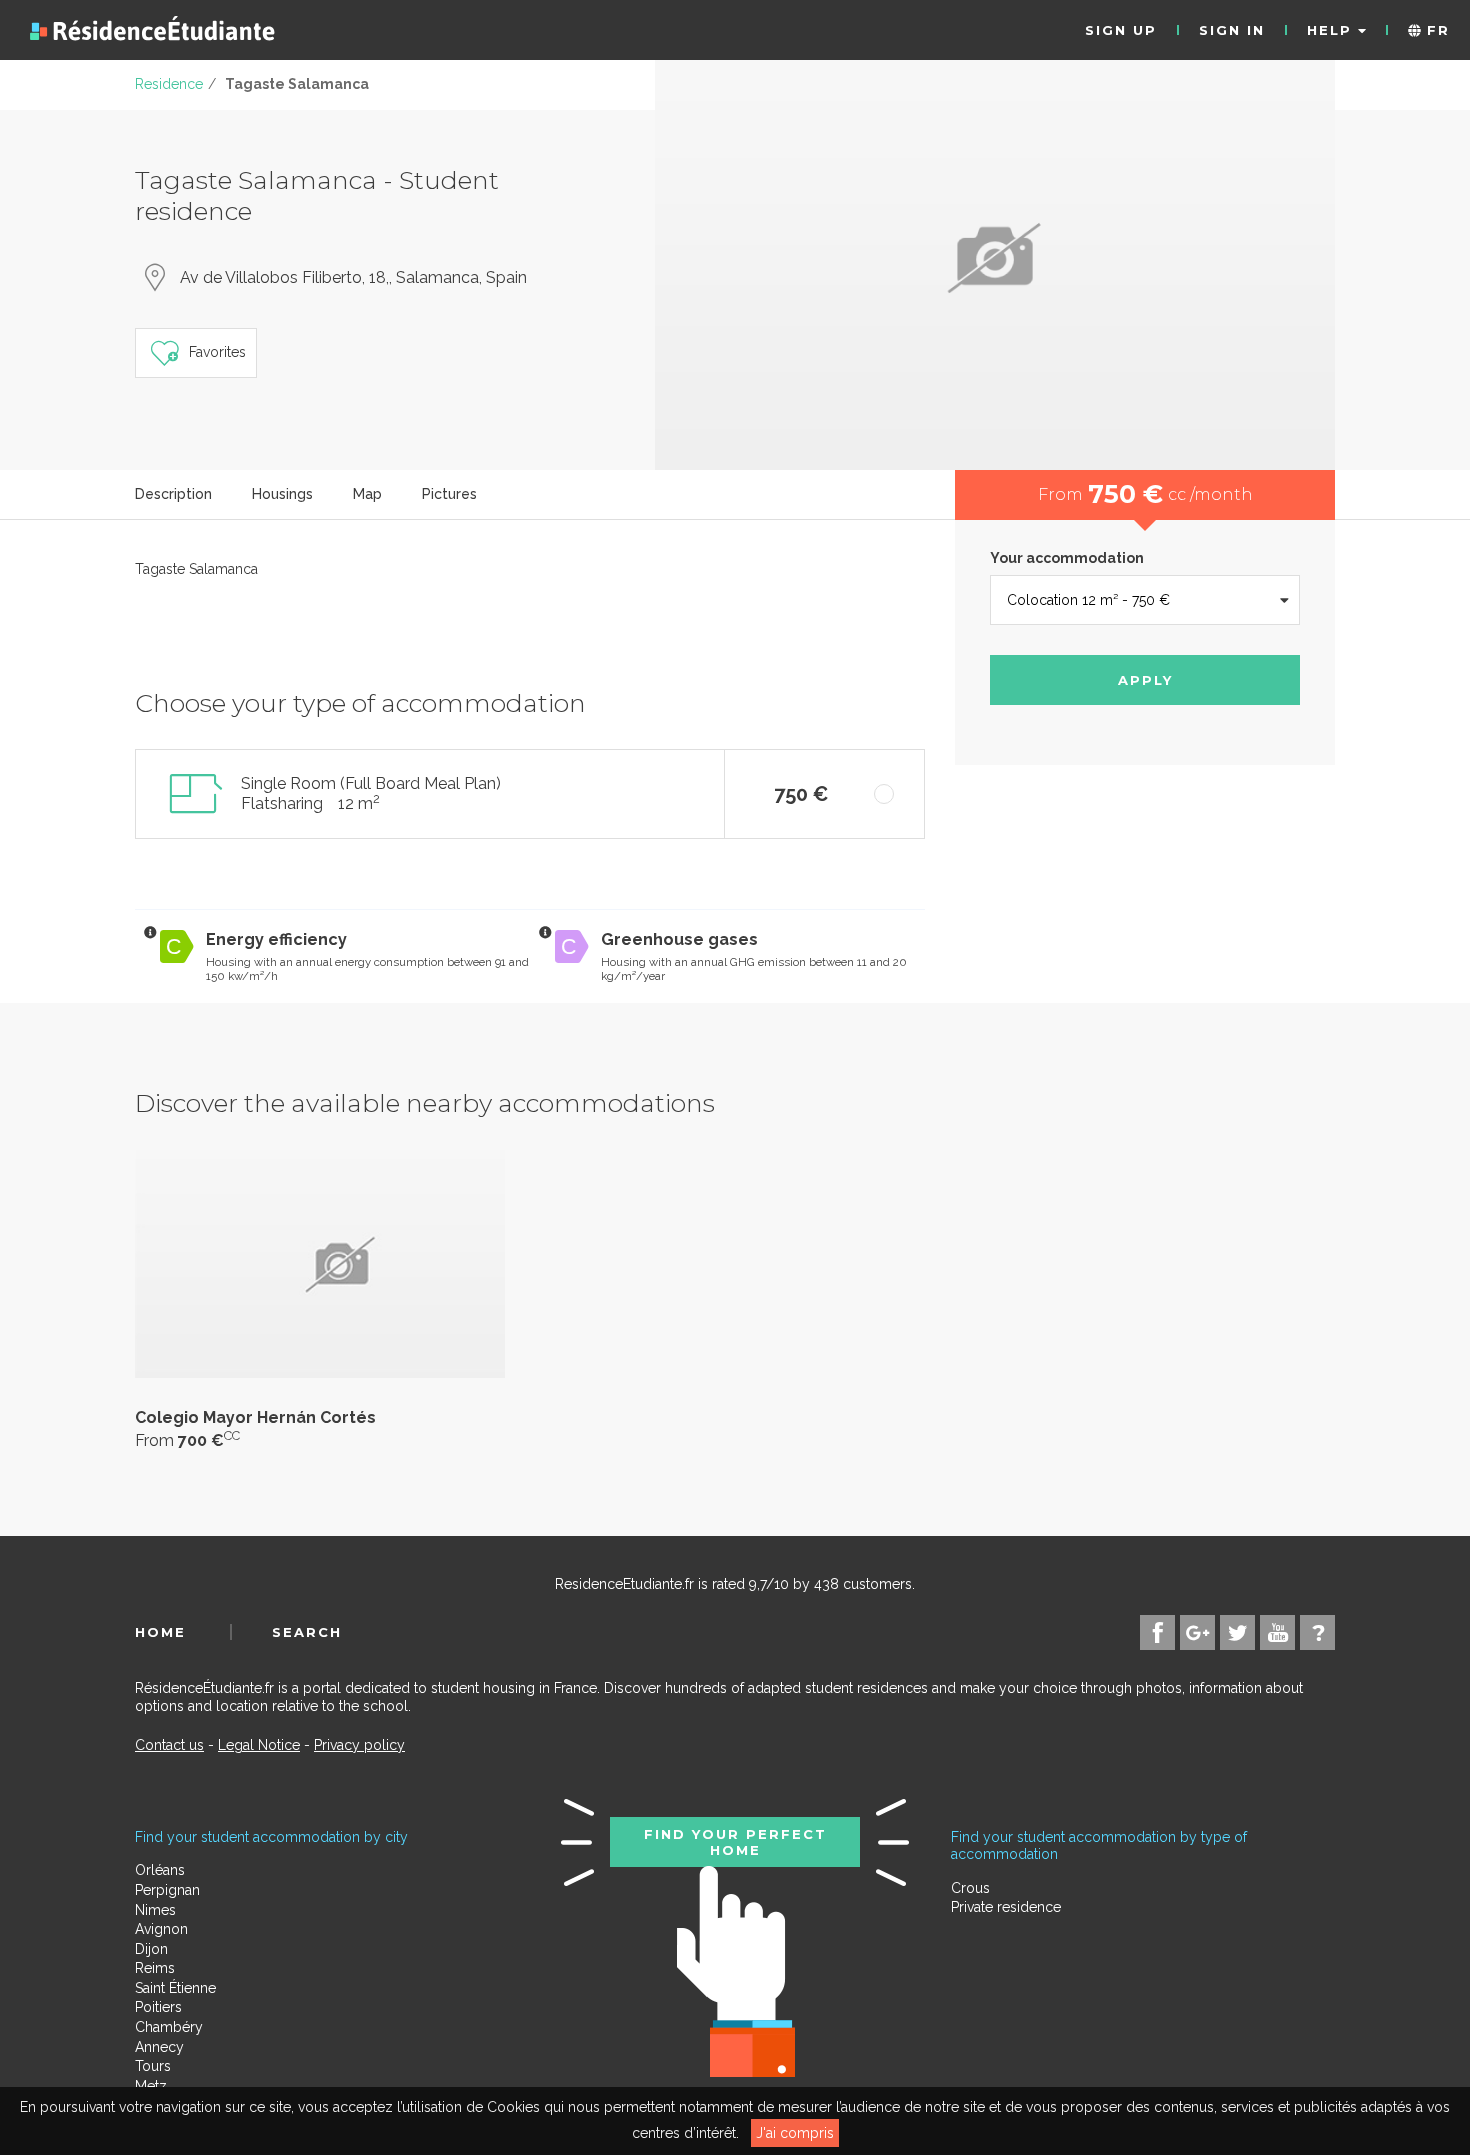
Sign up (1121, 30)
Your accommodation (1067, 558)
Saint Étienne (175, 1988)
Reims (155, 1968)
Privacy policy (359, 1745)
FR (1435, 30)
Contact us (169, 1745)
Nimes (155, 1910)
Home (160, 1632)
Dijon (151, 1949)
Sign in (1232, 30)
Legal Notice (259, 1745)
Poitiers (158, 2007)
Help (1332, 30)
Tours (153, 2066)
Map (367, 494)
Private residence (1006, 1907)
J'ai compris (795, 2133)
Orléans (160, 1870)
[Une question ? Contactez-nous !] (1317, 1632)
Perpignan (167, 1890)
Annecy (159, 2047)
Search (307, 1632)
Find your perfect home (735, 1842)
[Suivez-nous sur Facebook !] (1157, 1632)
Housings (282, 494)
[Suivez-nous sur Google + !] (1197, 1632)
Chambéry (169, 2027)
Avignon (161, 1929)
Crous (970, 1888)
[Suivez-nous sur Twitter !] (1237, 1632)
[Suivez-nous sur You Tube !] (1277, 1632)
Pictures (449, 494)
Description (173, 494)
